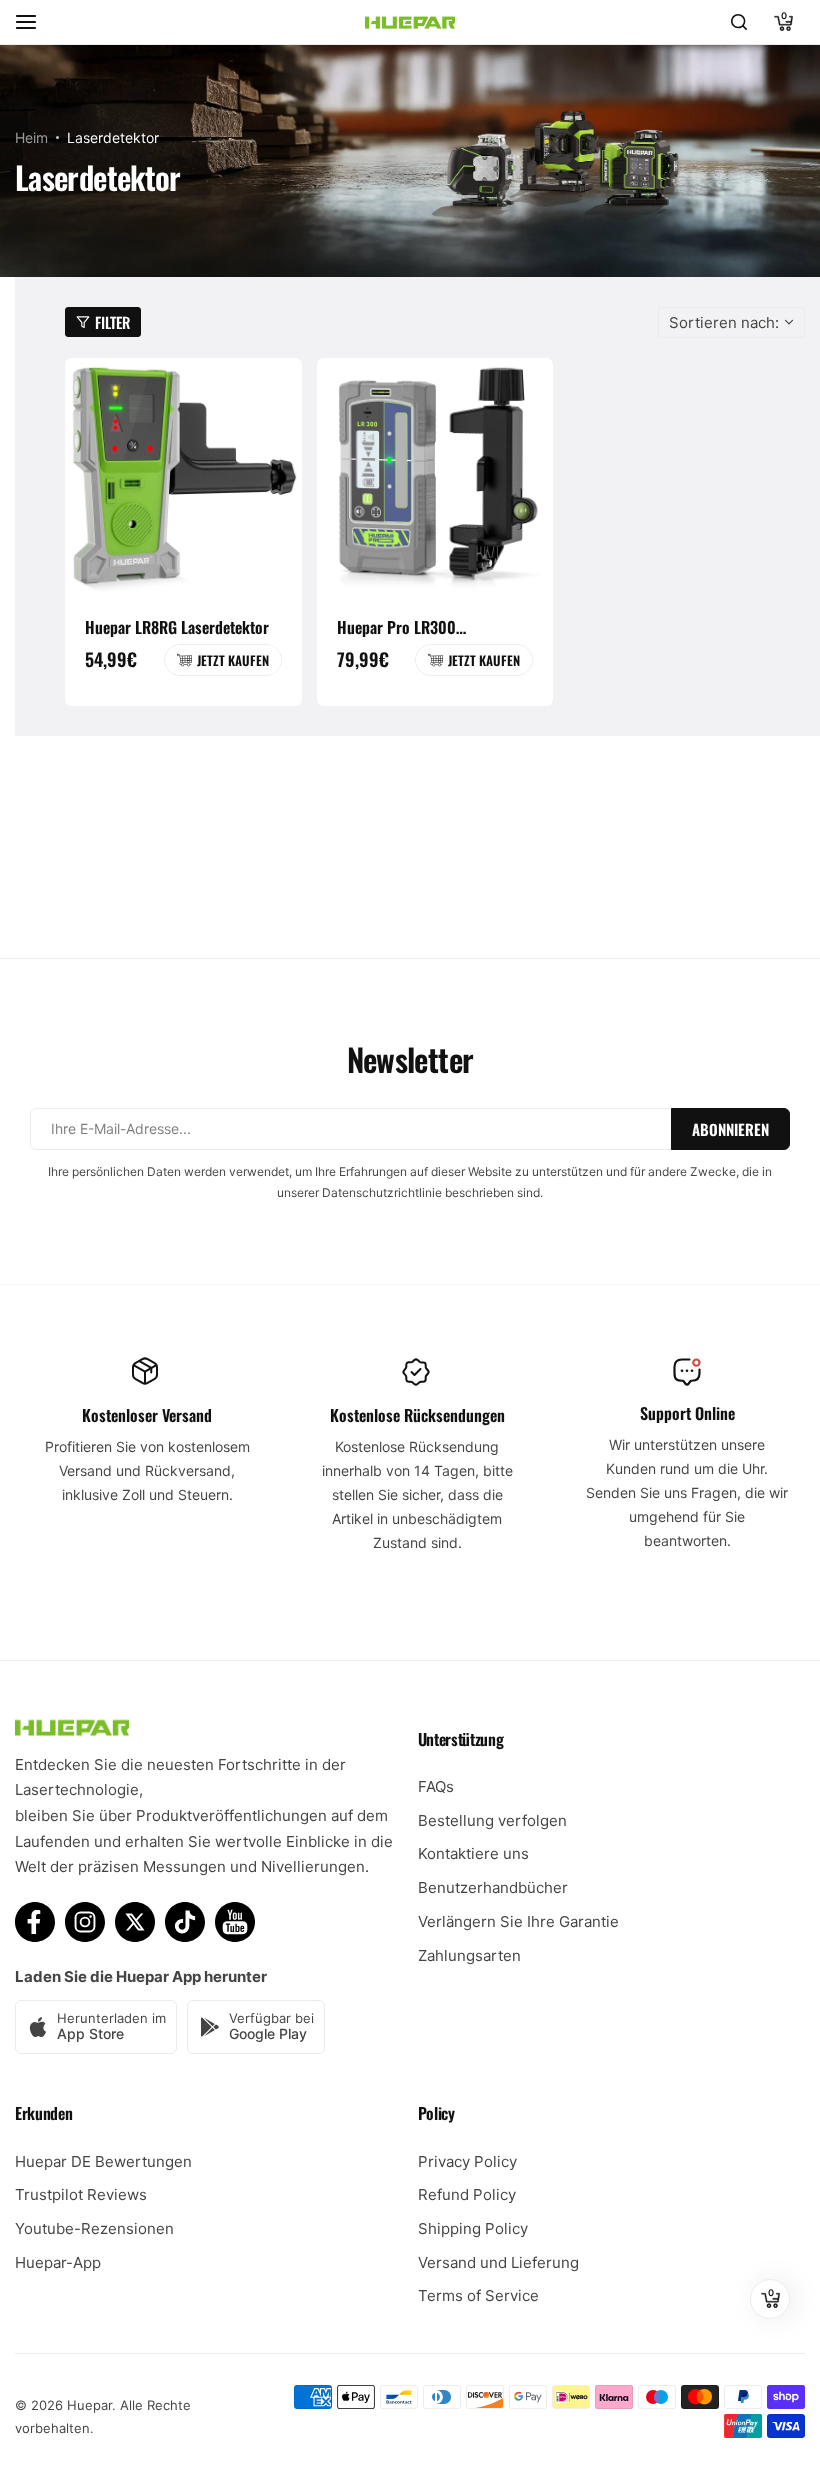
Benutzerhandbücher (493, 1887)
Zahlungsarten (469, 1955)
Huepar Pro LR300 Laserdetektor (396, 627)
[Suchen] (739, 22)
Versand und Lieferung (498, 2262)
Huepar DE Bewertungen (103, 2161)
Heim (31, 137)
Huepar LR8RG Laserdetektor (177, 627)
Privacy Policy (467, 2161)
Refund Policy (467, 2194)
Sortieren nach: (724, 322)
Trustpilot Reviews (81, 2194)
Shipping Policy (473, 2228)
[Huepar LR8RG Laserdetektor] (183, 476)
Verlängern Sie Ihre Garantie (518, 1921)
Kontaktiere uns (473, 1853)
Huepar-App (58, 2262)
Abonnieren (730, 1129)
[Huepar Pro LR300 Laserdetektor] (435, 476)
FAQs (436, 1786)
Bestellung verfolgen (492, 1820)
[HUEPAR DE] (410, 22)
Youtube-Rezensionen (94, 2228)
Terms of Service (478, 2295)
